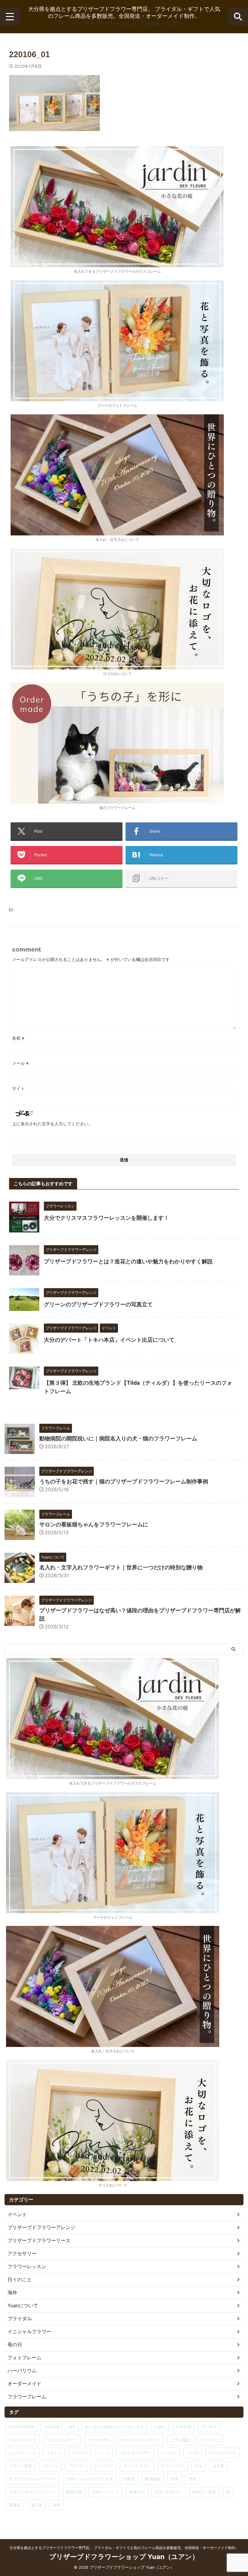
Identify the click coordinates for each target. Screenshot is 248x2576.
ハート (104, 2453)
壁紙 (192, 2479)
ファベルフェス (222, 2453)
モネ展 (218, 2466)
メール (20, 1063)
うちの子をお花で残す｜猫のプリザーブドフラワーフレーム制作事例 (124, 1481)
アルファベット (23, 2440)
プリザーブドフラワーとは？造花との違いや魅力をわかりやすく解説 (128, 1261)
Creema (51, 2427)
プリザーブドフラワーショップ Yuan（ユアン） (124, 24)
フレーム (50, 2466)
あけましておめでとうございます (114, 2427)
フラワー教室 (21, 2466)
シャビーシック (23, 2453)
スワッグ (80, 2453)
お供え (160, 2427)
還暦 (56, 2505)
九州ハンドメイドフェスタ (90, 2479)
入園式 (129, 2479)
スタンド (54, 2453)
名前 (18, 1038)
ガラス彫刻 (180, 2440)
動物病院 (153, 2479)
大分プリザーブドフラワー (32, 2492)
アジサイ (209, 2427)
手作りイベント (105, 2492)
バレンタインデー (135, 2453)
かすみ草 (184, 2427)
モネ (198, 2466)
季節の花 (74, 2492)
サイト (18, 1088)
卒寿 (175, 2479)
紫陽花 (15, 2505)
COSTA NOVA (21, 2427)
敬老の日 (137, 2492)
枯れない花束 (204, 2492)
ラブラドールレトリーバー (32, 2479)
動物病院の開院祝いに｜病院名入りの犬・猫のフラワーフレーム (118, 1438)
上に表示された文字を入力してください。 (52, 1124)
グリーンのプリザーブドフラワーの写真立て (98, 1304)
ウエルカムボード (62, 2440)
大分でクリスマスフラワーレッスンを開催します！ (106, 1218)
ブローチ (76, 2466)
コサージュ (210, 2440)
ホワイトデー (173, 2466)
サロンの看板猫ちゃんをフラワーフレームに (94, 1524)
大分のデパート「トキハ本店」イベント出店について (109, 1340)
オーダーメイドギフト (141, 2440)
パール (193, 2453)
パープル (169, 2453)
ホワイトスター (137, 2466)
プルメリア (104, 2466)
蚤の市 (36, 2505)
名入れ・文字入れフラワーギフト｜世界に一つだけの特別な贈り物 (121, 1567)
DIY (72, 2427)
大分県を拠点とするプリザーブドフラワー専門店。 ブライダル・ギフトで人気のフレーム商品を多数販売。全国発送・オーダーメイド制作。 (124, 2548)
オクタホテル (100, 2440)
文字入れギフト (169, 2492)
